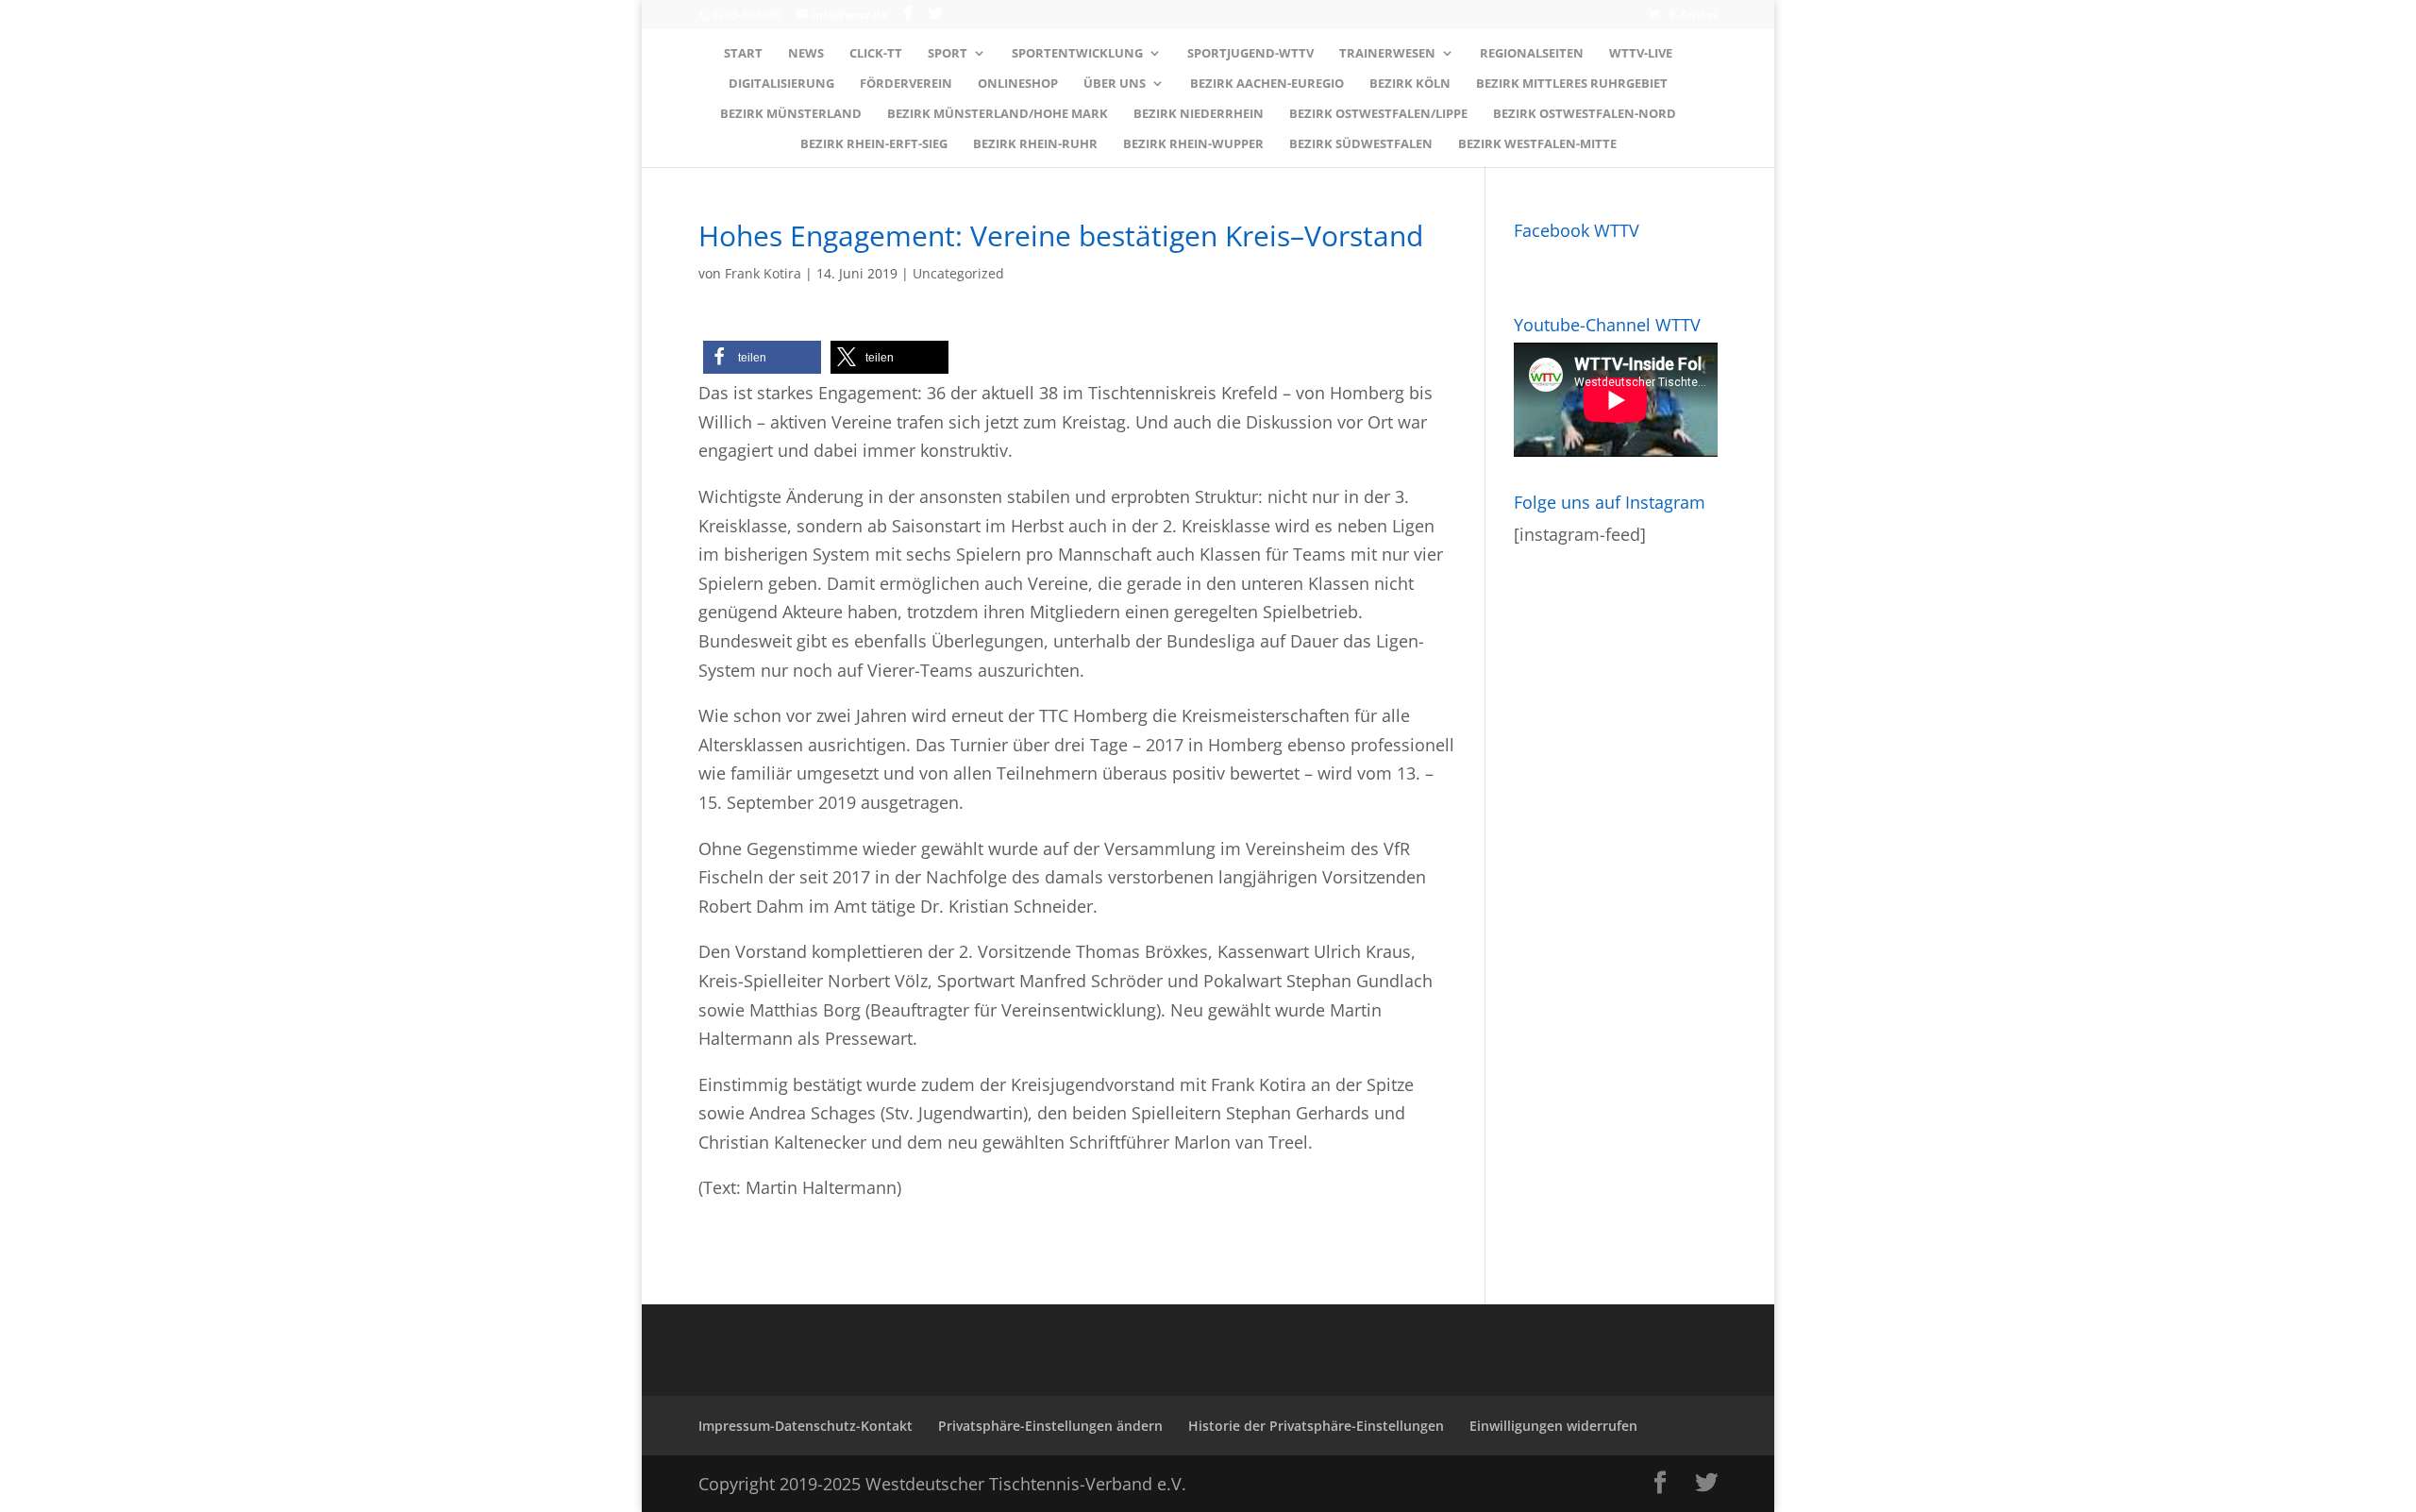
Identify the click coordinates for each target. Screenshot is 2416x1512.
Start (743, 54)
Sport (948, 54)
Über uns (1115, 84)
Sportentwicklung (1077, 54)
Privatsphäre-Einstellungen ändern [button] (1050, 1426)
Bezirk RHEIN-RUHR (1035, 144)
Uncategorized (958, 273)
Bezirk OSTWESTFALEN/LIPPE (1378, 114)
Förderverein (906, 84)
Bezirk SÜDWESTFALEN (1361, 144)
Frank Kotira (763, 273)
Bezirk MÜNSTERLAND (791, 114)
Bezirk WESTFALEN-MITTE (1537, 144)
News (806, 54)
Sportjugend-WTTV (1250, 54)
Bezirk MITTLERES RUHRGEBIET (1572, 84)
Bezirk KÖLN (1410, 84)
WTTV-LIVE (1641, 54)
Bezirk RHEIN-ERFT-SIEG (874, 144)
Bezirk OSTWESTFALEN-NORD (1585, 114)
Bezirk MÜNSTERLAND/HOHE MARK (998, 114)
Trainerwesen (1387, 54)
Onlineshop (1018, 84)
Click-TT (876, 54)
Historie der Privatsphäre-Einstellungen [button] (1316, 1426)
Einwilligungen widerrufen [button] (1553, 1426)
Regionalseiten (1532, 54)
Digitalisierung (781, 84)
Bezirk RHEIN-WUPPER (1193, 144)
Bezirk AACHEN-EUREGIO (1267, 84)
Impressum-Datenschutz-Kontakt (805, 1426)
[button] (762, 357)
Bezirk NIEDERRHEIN (1199, 114)
